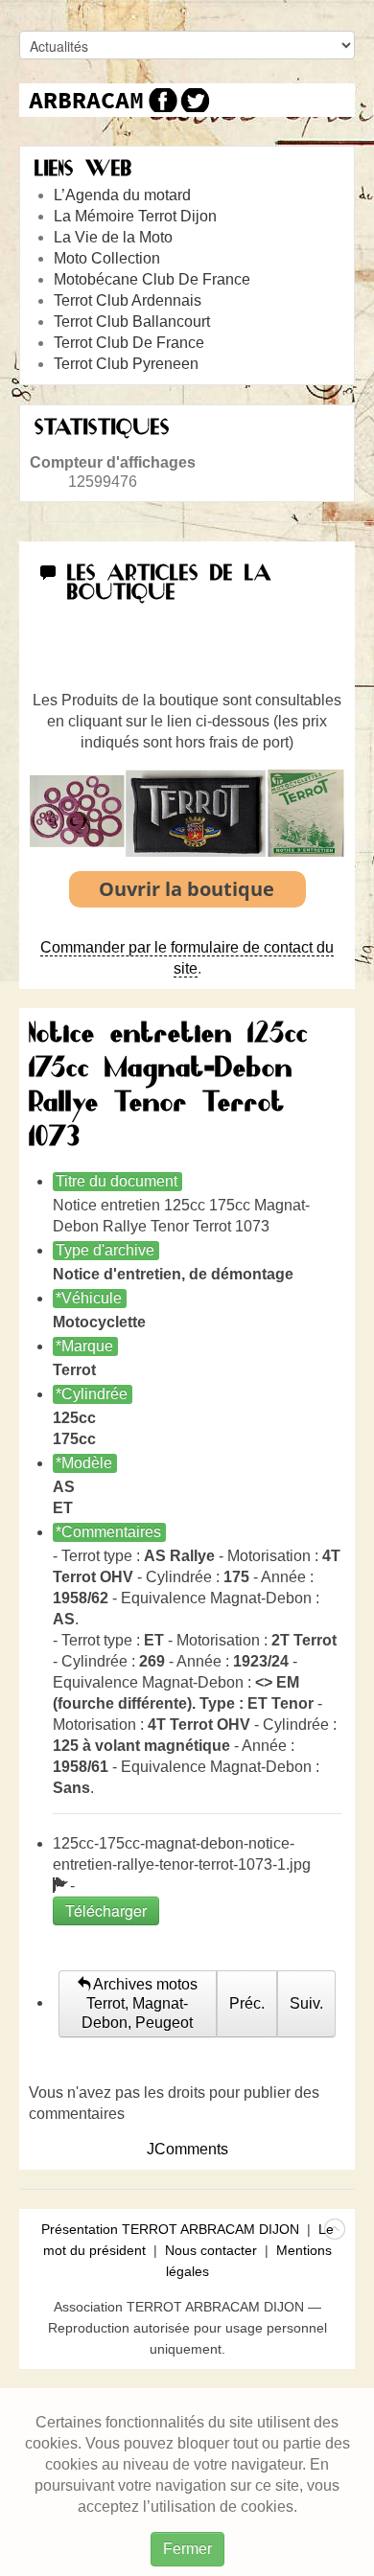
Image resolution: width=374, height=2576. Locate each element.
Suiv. (306, 2003)
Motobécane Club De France (152, 279)
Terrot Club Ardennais (128, 300)
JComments (187, 2149)
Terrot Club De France (129, 343)
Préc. (247, 2003)
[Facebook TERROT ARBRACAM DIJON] (161, 100)
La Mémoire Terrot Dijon (135, 216)
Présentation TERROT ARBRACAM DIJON (170, 2229)
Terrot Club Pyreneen (126, 364)
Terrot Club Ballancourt (132, 322)
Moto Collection (107, 258)
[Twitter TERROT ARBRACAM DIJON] (194, 100)
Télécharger (106, 1910)
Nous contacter (211, 2250)
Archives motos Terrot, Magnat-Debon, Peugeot (140, 2003)
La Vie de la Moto (113, 237)
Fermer (187, 2549)
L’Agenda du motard (122, 195)
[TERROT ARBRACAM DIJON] (86, 100)
